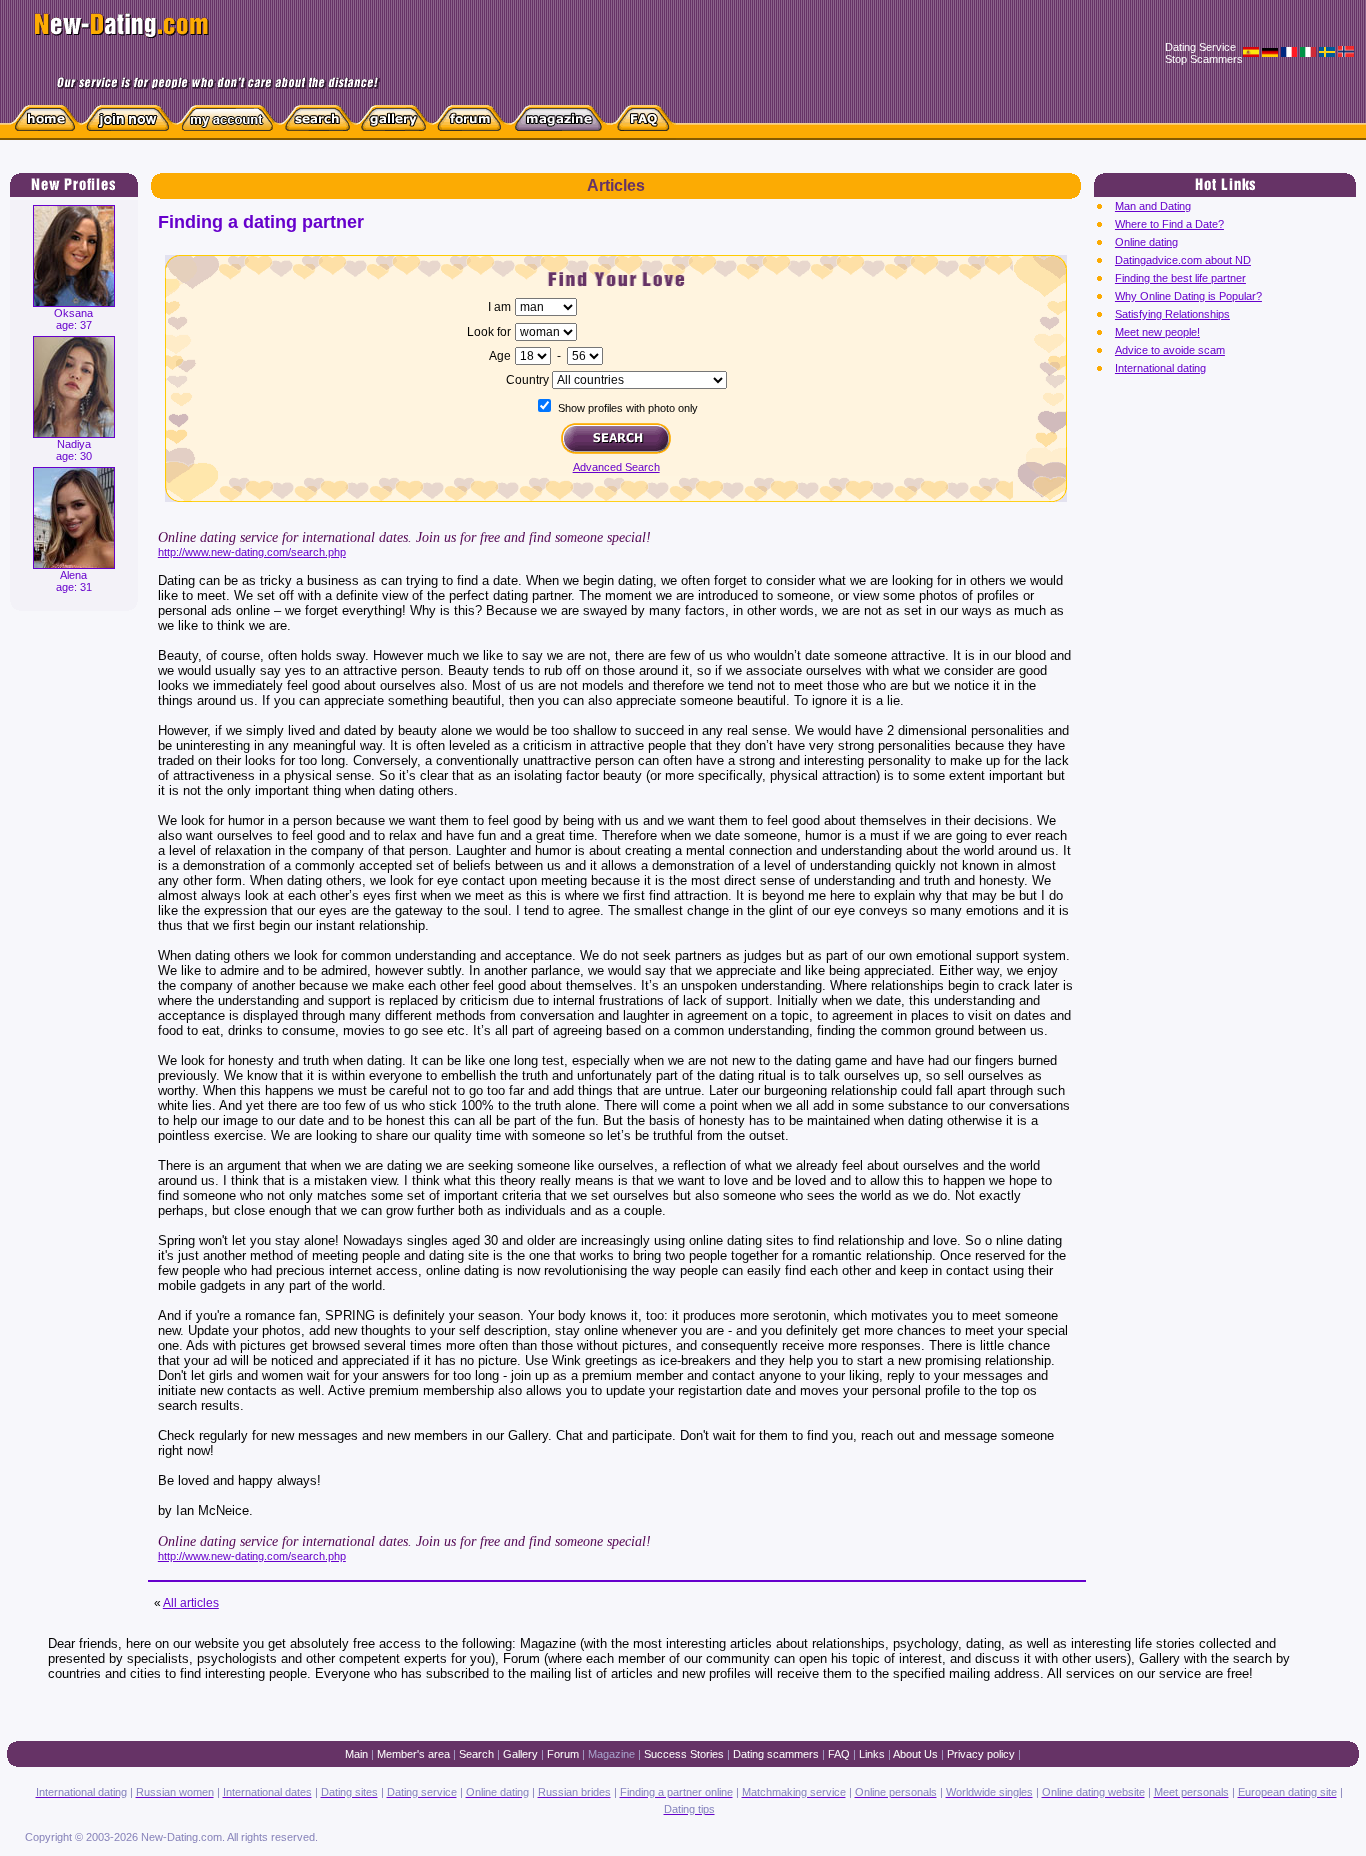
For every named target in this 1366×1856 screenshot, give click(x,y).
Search (476, 1754)
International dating (1160, 368)
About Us (915, 1754)
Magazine (611, 1754)
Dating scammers (776, 1754)
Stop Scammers (1204, 59)
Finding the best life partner (1180, 278)
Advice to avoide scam (1170, 350)
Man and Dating (1153, 206)
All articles (191, 1603)
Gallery (520, 1754)
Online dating (1146, 242)
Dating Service (1200, 47)
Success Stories (684, 1754)
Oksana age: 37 (73, 319)
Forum (563, 1754)
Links (872, 1754)
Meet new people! (1157, 332)
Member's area (413, 1754)
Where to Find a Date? (1169, 224)
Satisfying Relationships (1172, 314)
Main (356, 1754)
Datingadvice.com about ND (1183, 260)
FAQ (839, 1754)
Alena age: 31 (74, 581)
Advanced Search (616, 467)
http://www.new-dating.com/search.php (252, 552)
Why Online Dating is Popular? (1188, 296)
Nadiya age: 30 (74, 450)
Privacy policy (981, 1754)
